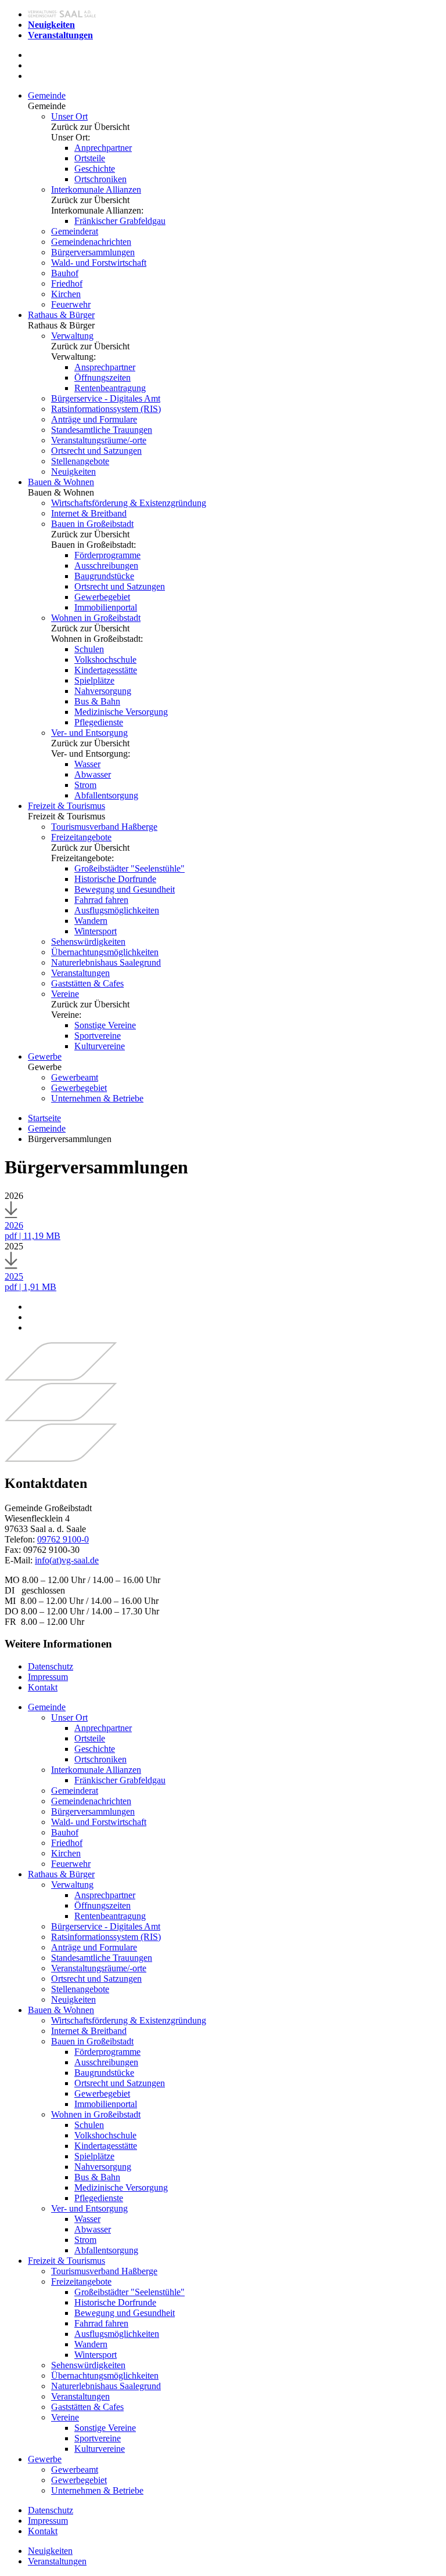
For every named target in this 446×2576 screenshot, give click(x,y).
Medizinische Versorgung (121, 712)
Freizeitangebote (81, 837)
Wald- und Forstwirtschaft (99, 263)
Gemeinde (47, 95)
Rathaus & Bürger (61, 315)
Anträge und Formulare (94, 419)
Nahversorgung (103, 691)
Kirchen (66, 294)
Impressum (48, 1677)
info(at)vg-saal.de (67, 1560)
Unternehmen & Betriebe (97, 1098)
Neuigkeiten (73, 472)
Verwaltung (72, 336)
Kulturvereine (100, 1046)
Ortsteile (90, 158)
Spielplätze (94, 680)
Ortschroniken (100, 179)
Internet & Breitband (89, 513)
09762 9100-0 (63, 1539)
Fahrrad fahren (101, 900)
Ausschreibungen (106, 566)
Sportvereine (98, 1036)
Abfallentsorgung (106, 795)
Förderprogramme (107, 555)
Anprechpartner (103, 148)
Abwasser (93, 774)
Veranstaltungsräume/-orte (99, 440)
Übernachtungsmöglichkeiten (105, 952)
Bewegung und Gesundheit (125, 889)
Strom (85, 785)
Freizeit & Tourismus (66, 806)
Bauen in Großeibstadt (92, 524)
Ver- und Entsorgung (89, 733)
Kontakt (43, 1687)
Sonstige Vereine (105, 1025)
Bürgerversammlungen (93, 252)
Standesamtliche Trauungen (102, 430)
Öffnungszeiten (102, 377)
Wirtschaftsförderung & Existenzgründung (129, 503)
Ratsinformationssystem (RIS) (106, 409)
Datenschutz (51, 1666)
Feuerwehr (71, 304)
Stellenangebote (80, 461)
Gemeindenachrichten (91, 242)
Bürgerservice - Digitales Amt (106, 398)
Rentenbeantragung (110, 388)
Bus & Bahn (97, 701)
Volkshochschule (105, 660)
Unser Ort (69, 116)
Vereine (65, 994)
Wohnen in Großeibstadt (96, 618)
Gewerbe (45, 1056)
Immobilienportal (106, 607)
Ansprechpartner (105, 367)
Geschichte (95, 169)
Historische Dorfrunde (115, 879)
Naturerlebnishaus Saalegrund (106, 962)
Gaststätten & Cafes (87, 983)
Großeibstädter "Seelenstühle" (130, 868)
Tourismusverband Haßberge (104, 827)
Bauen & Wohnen (61, 482)
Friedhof (67, 283)
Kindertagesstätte (106, 670)
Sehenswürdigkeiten (88, 942)
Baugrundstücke (104, 576)
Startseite (44, 1118)
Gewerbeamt (75, 1077)
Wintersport (96, 931)
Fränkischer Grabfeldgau (120, 221)
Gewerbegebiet (102, 597)
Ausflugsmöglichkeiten (117, 910)
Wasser (87, 764)
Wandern (91, 921)
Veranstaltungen (80, 973)
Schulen (89, 649)
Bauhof (65, 273)
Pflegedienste (99, 722)
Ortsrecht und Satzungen (96, 451)
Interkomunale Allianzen (96, 189)
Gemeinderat (75, 231)
